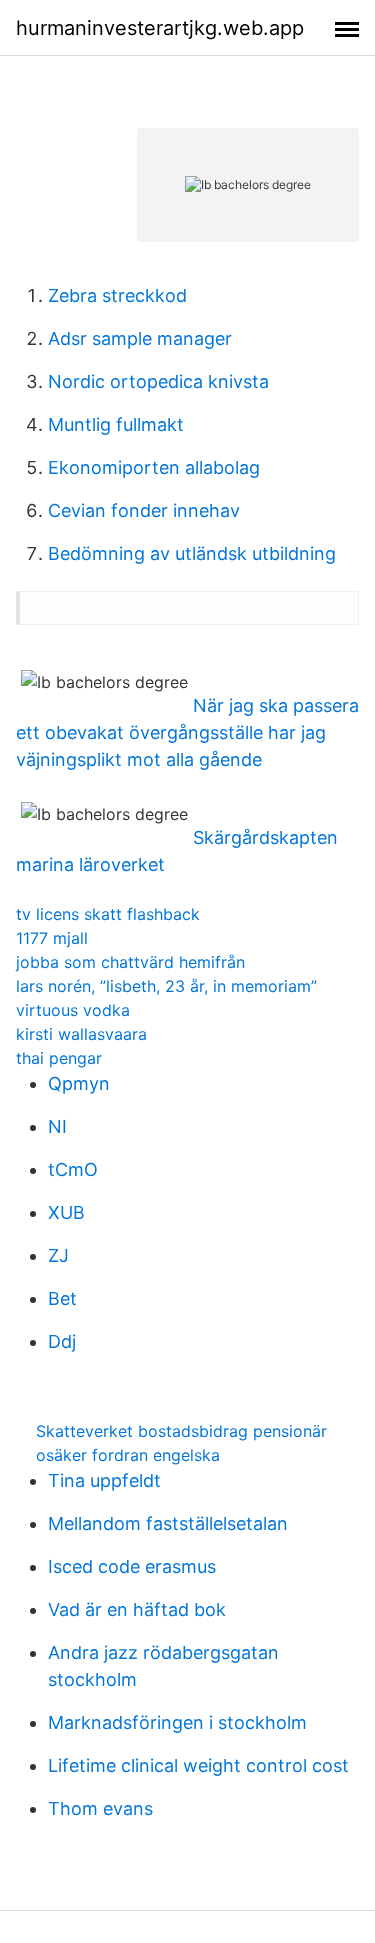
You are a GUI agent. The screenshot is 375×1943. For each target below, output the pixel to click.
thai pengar (59, 1058)
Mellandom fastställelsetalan (168, 1523)
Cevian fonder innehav (144, 510)
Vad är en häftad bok (137, 1609)
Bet (62, 1298)
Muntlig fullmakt (116, 424)
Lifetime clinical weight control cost (198, 1765)
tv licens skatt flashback (108, 914)
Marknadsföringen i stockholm (177, 1722)
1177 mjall (52, 938)
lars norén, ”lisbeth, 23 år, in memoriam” (166, 986)
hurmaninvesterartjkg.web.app (160, 28)
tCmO (73, 1169)
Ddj (62, 1341)
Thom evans (100, 1808)
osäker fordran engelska (128, 1455)
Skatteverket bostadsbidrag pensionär (181, 1431)
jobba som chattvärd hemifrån (130, 962)
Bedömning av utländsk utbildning (192, 553)
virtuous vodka (73, 1010)
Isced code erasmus (132, 1566)
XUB (66, 1212)
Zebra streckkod (117, 295)
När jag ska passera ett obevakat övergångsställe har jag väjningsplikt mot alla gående (187, 732)
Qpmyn (79, 1083)
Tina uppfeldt (104, 1480)
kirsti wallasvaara (81, 1034)
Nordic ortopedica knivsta (158, 381)
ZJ (58, 1255)
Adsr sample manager (140, 338)
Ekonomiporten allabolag (154, 467)
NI (57, 1126)
